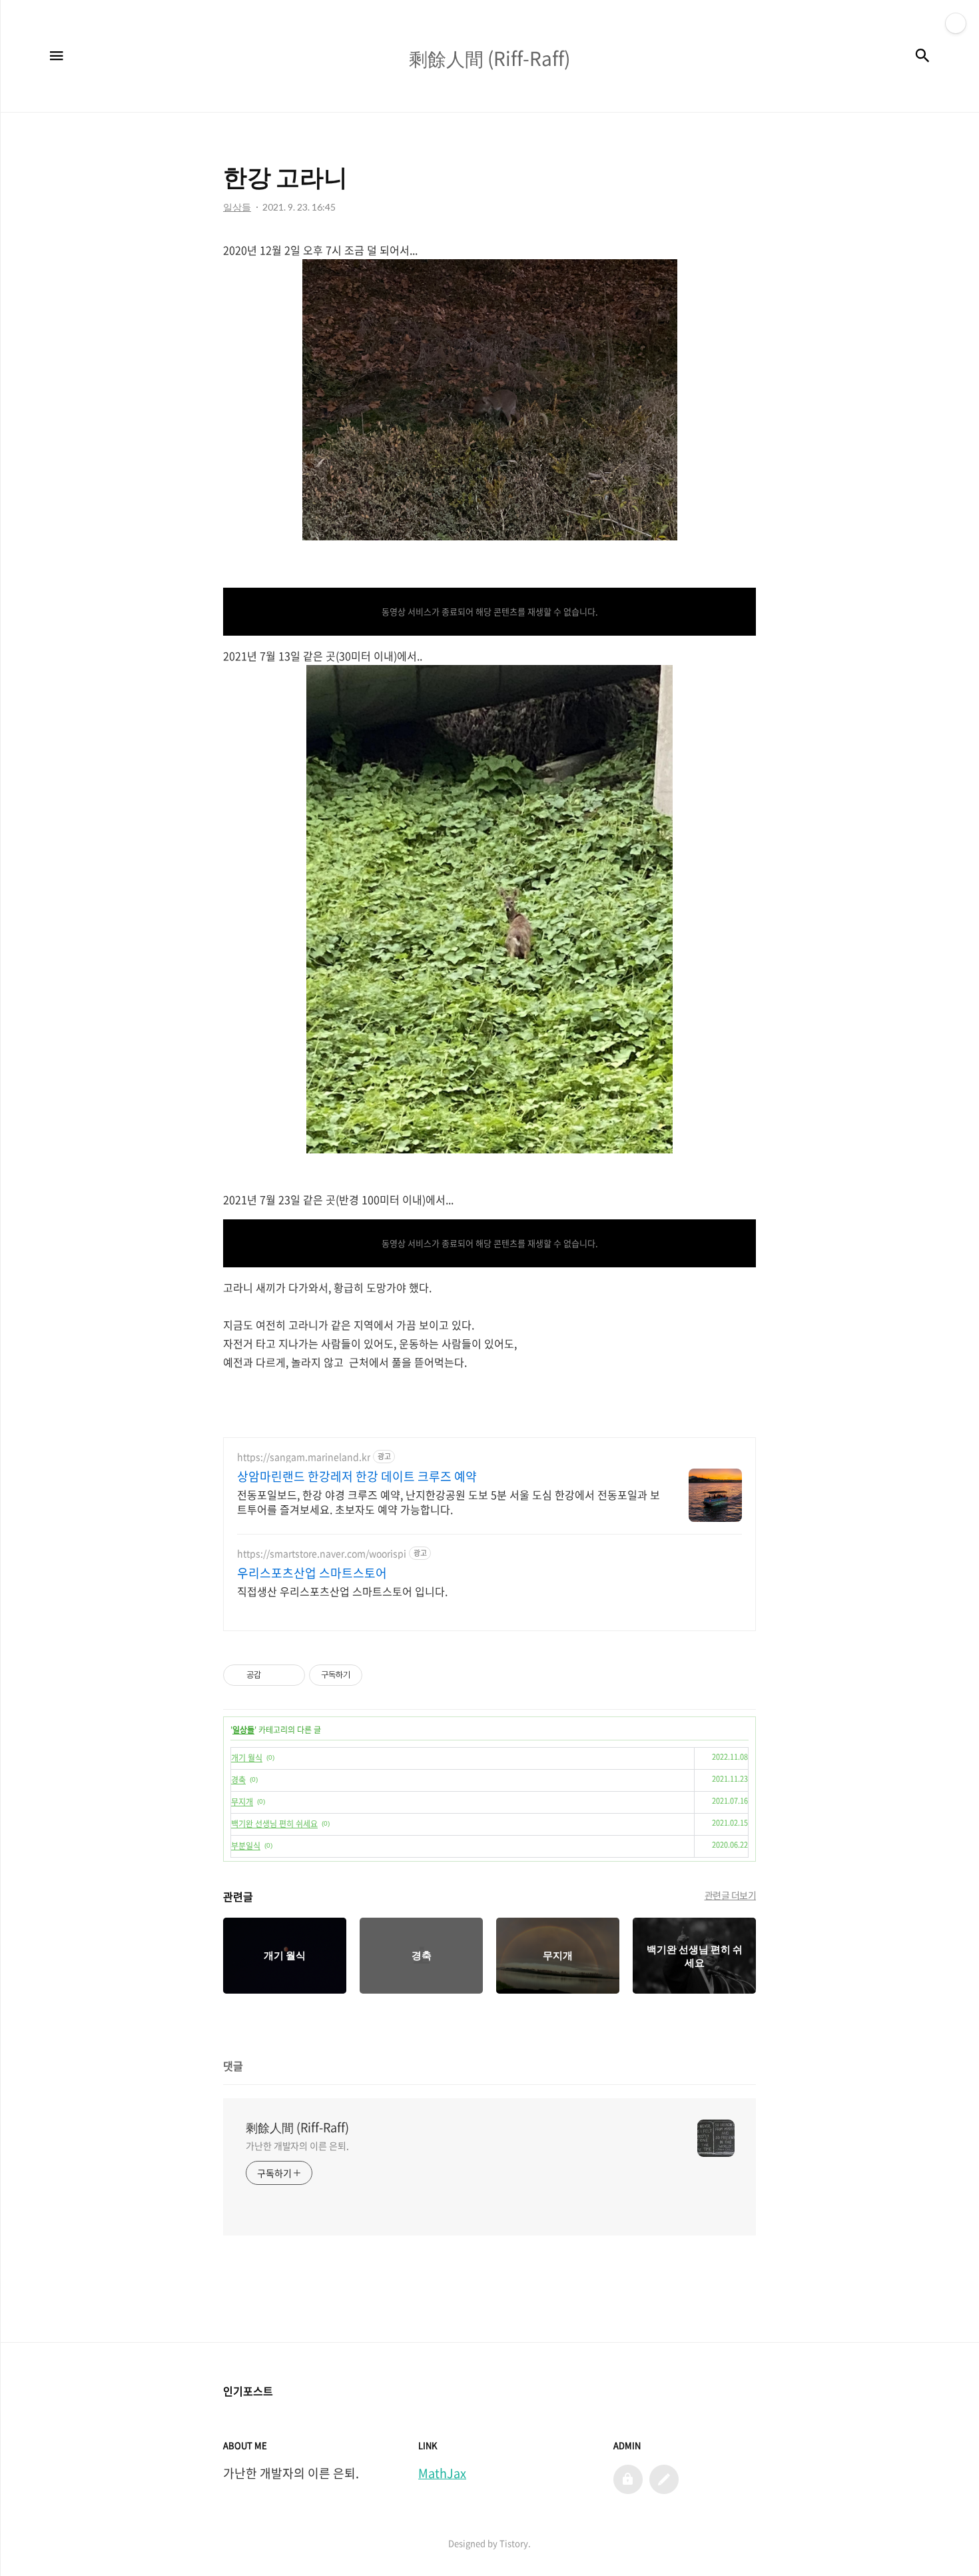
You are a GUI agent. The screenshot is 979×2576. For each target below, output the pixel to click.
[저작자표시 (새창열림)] (368, 1675)
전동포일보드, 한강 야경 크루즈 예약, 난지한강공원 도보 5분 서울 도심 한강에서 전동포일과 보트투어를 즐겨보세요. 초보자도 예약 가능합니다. (449, 1502)
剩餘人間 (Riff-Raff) (297, 2128)
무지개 (242, 1802)
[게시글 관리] (290, 1675)
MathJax (442, 2473)
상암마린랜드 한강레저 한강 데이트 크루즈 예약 (357, 1477)
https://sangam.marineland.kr (304, 1457)
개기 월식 (247, 1758)
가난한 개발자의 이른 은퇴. (297, 2146)
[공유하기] (273, 1675)
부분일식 (246, 1846)
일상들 (243, 1730)
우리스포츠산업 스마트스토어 (312, 1573)
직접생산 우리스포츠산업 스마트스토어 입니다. (342, 1591)
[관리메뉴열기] (956, 23)
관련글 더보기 (731, 1895)
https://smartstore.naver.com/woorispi (322, 1554)
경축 (238, 1780)
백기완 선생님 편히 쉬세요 (274, 1824)
